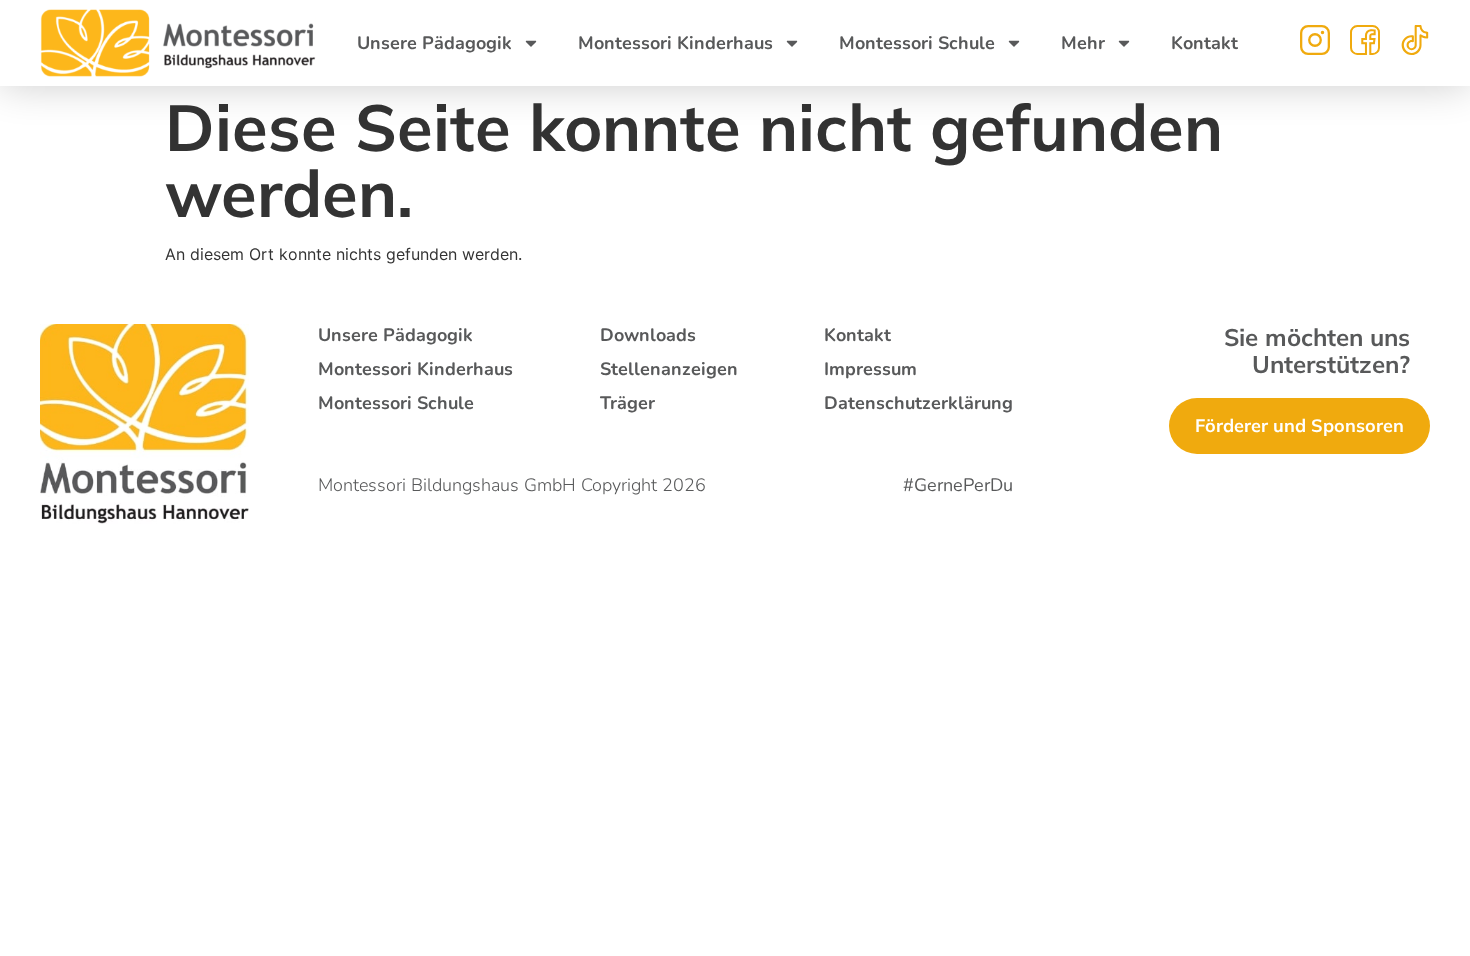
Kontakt (1204, 43)
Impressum (870, 369)
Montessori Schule (917, 43)
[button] (44, 912)
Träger (627, 403)
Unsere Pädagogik (434, 43)
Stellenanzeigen (669, 369)
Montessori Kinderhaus (675, 43)
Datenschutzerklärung (918, 403)
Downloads (648, 335)
